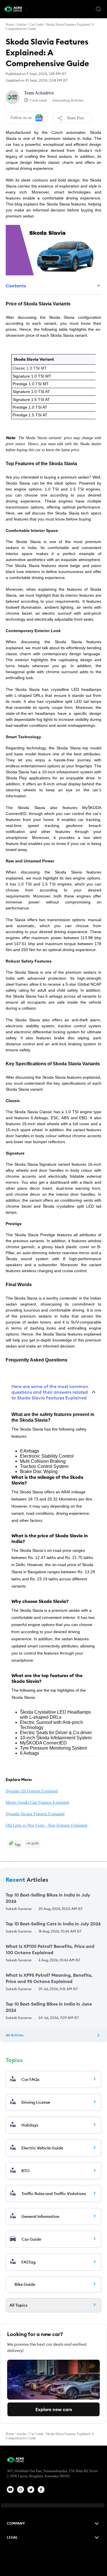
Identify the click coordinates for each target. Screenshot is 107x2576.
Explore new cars (54, 2409)
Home (10, 25)
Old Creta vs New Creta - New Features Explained (47, 1825)
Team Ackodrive (39, 93)
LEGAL (12, 2537)
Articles (22, 25)
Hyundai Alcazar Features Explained (35, 1814)
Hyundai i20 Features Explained (32, 1791)
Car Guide (36, 25)
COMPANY (16, 2523)
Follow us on (21, 118)
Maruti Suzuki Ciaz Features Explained (37, 1803)
